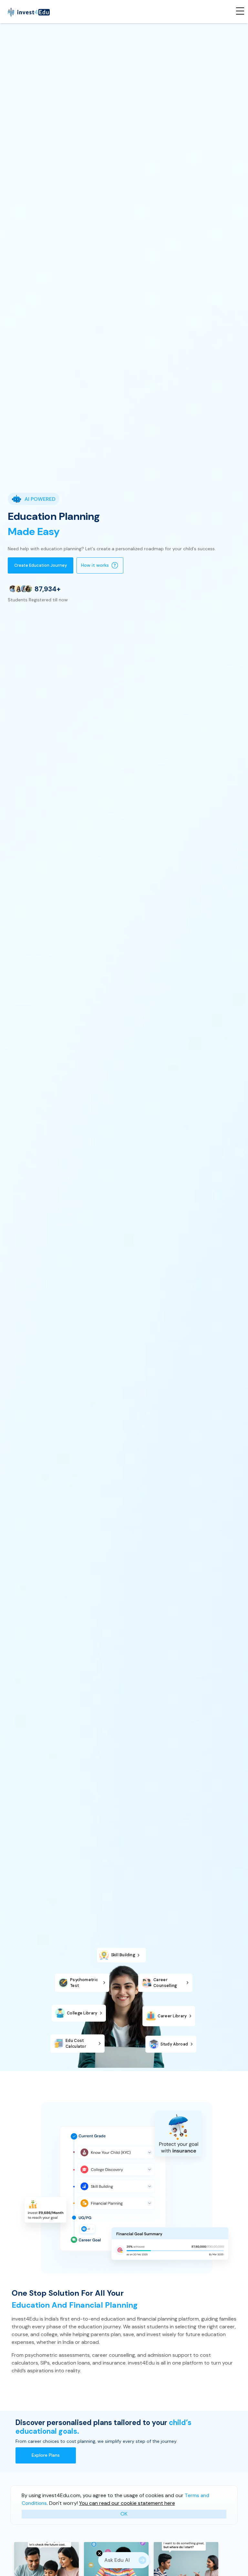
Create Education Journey (41, 565)
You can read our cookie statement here (127, 2503)
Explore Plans (46, 2455)
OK (124, 2514)
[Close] (99, 2553)
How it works (95, 565)
